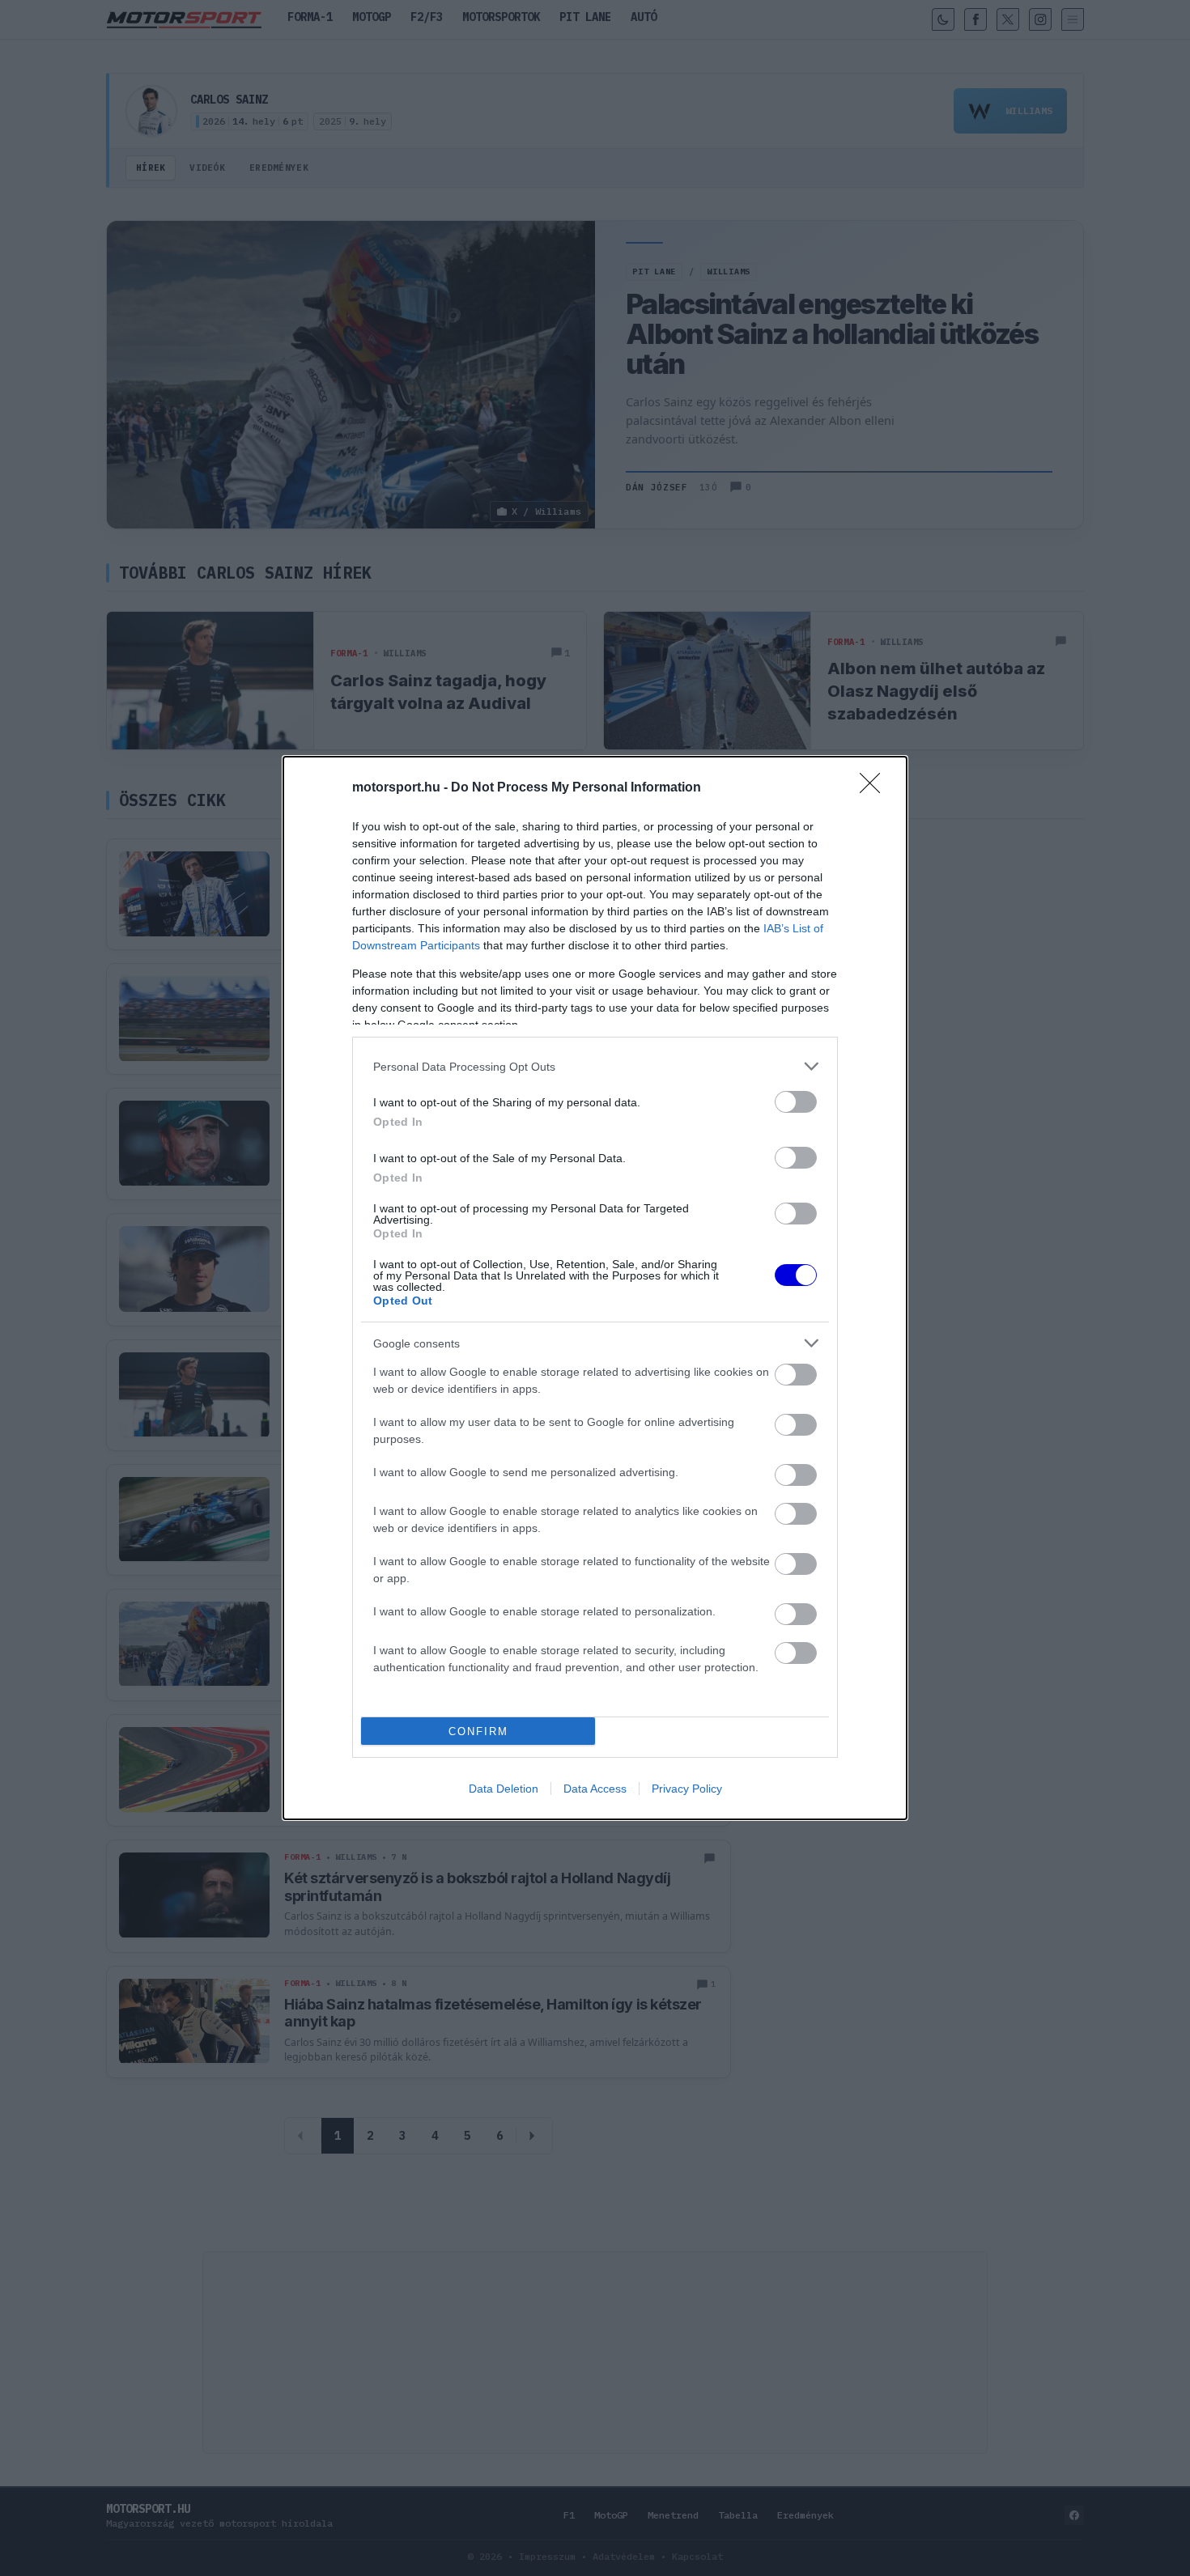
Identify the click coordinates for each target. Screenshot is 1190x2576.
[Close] (875, 788)
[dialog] (595, 1288)
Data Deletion (504, 1789)
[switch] (796, 1102)
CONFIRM (478, 1731)
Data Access (595, 1789)
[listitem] (595, 1066)
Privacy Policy (687, 1789)
